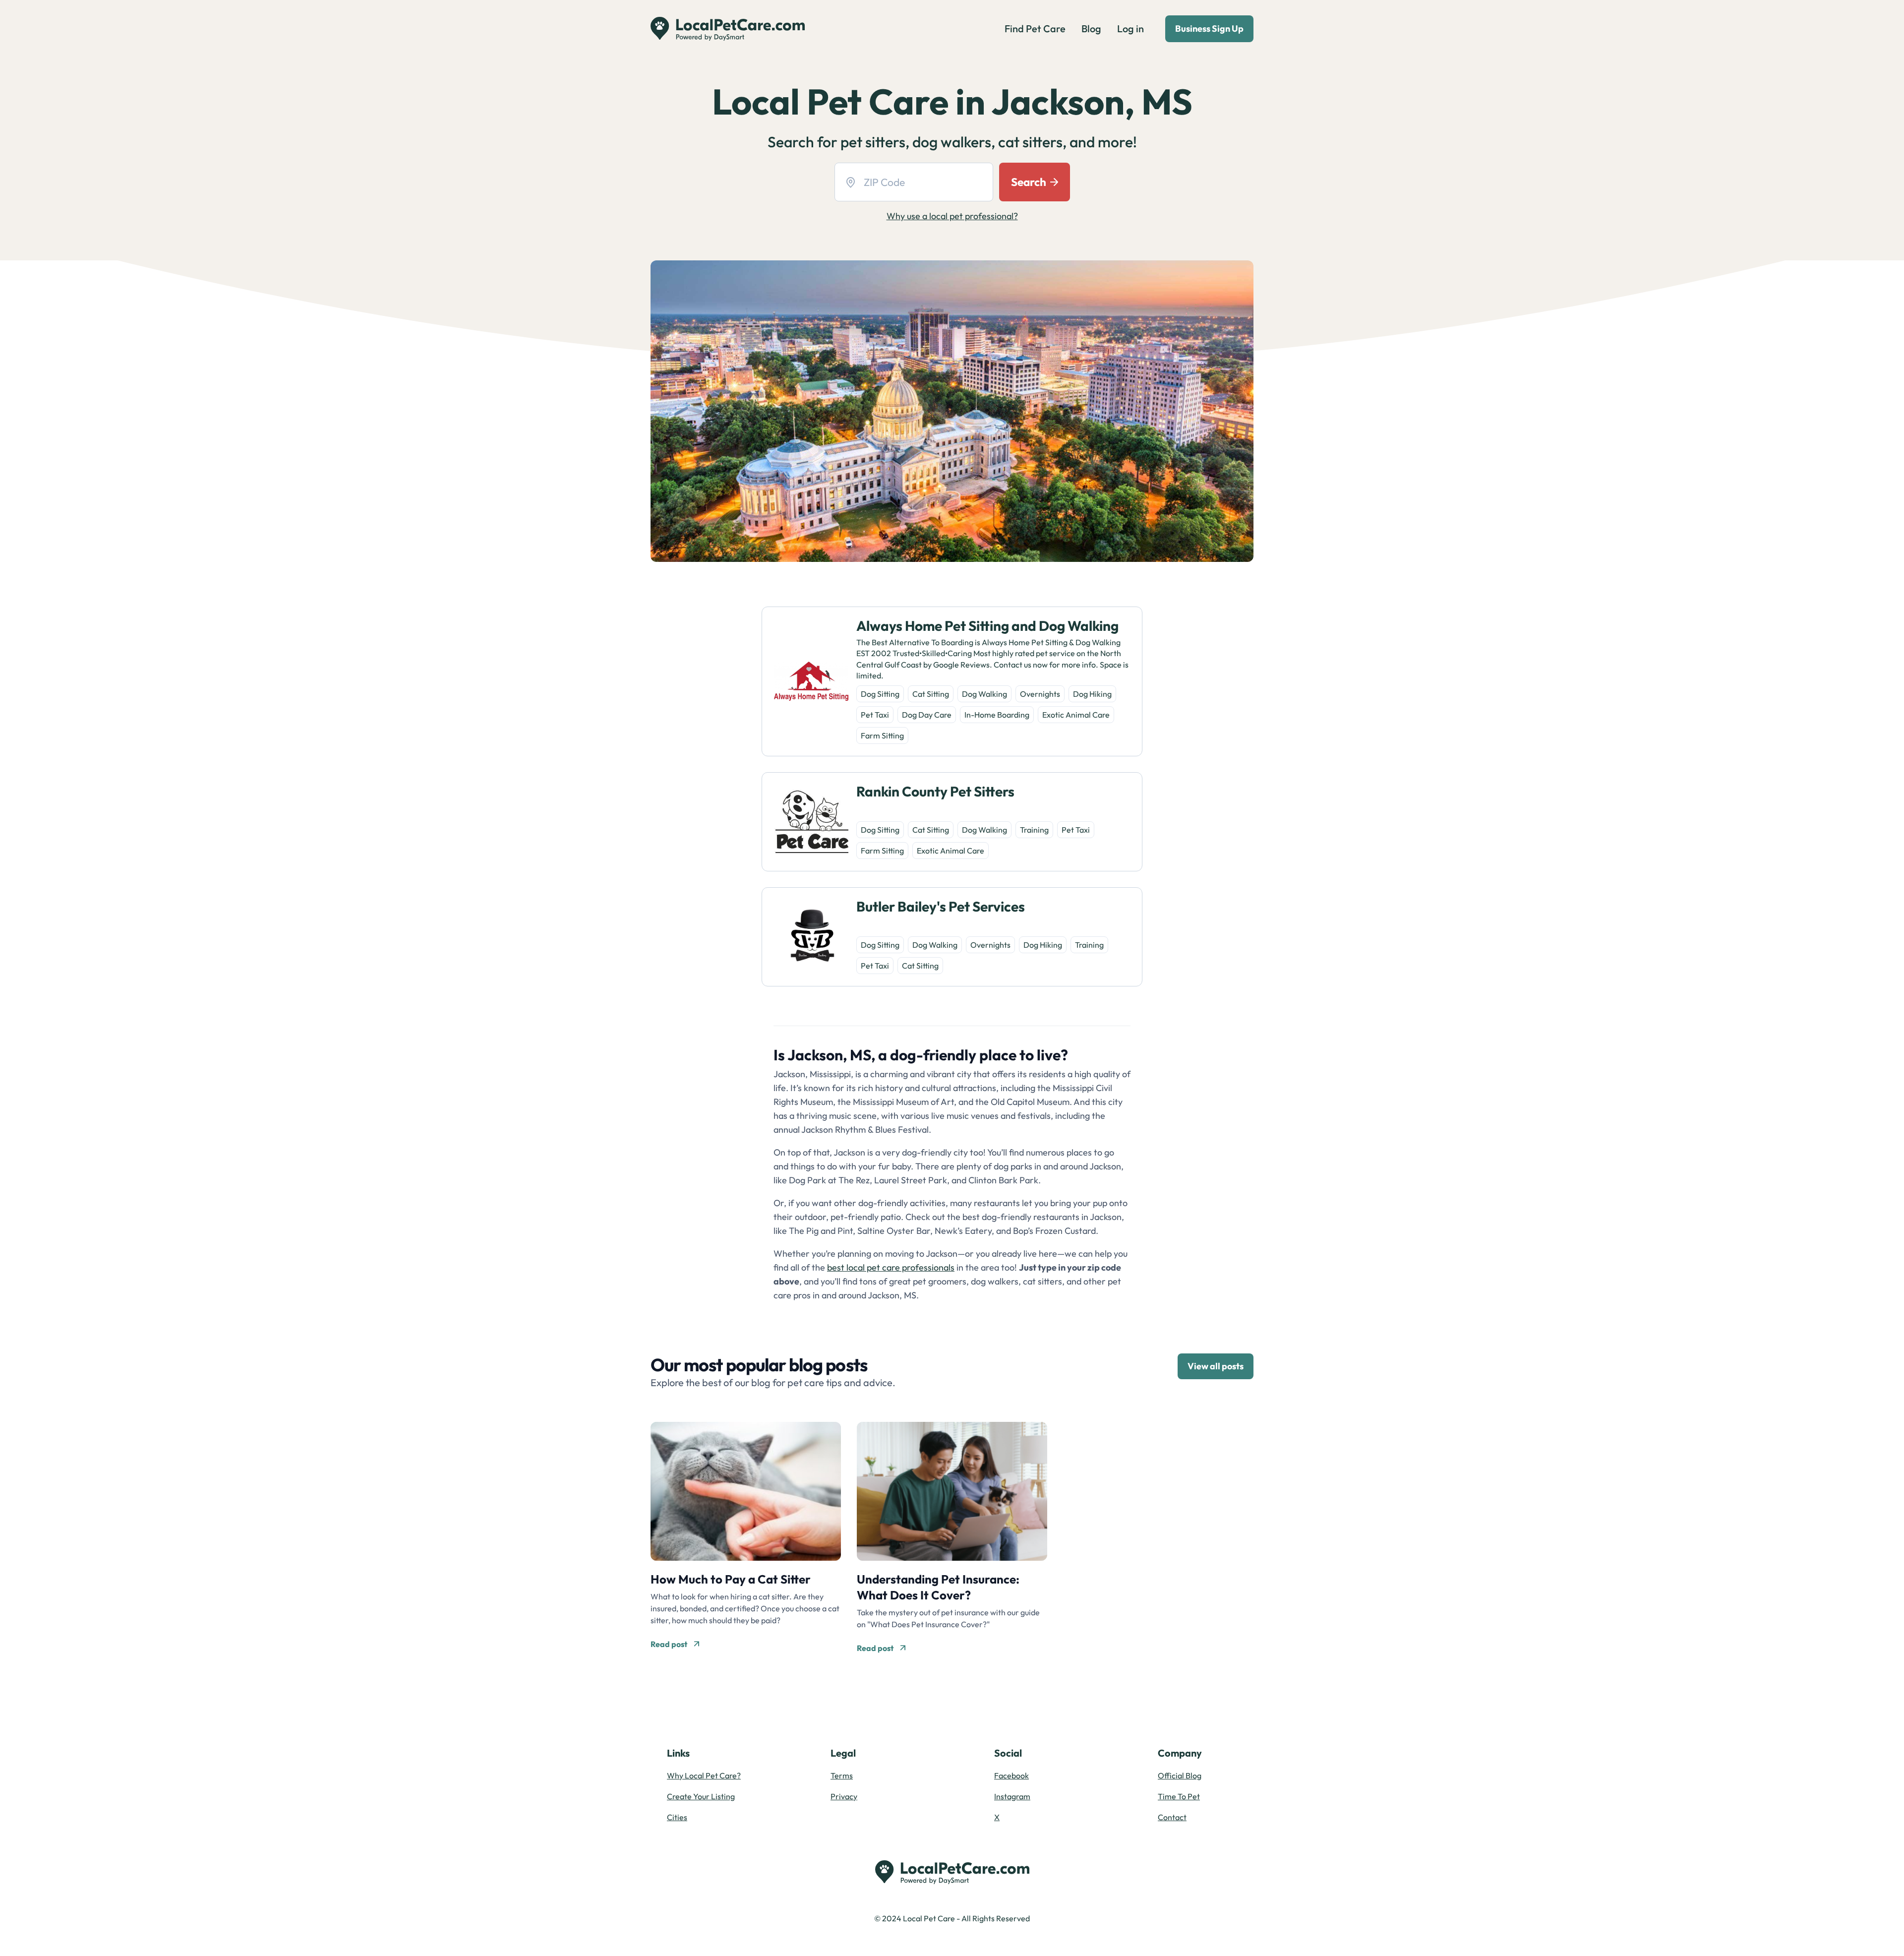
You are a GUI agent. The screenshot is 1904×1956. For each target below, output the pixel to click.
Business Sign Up (1209, 29)
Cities (677, 1817)
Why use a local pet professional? (952, 216)
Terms (842, 1775)
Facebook (1011, 1775)
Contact (1172, 1817)
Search (1029, 182)
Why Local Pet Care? (704, 1775)
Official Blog (1180, 1775)
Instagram (1012, 1796)
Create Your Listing (701, 1796)
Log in (1130, 29)
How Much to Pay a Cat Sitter (731, 1579)
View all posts (1216, 1366)
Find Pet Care (1035, 29)
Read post (669, 1644)
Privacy (844, 1796)
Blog (1091, 29)
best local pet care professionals (891, 1267)
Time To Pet (1179, 1796)
